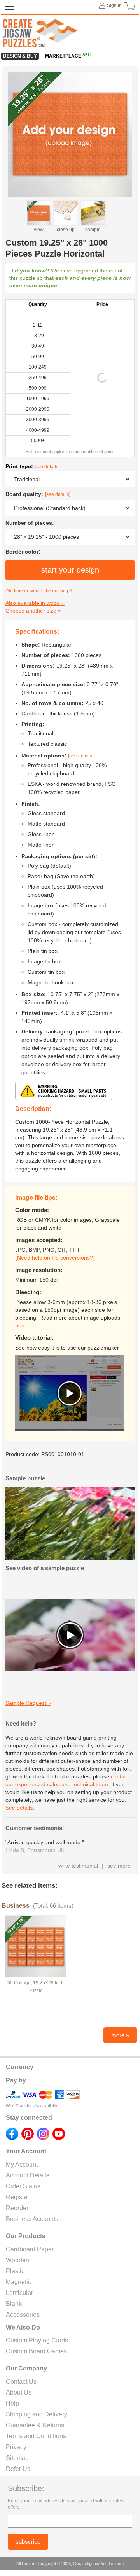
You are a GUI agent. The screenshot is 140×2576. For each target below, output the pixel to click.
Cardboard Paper (30, 2249)
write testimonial (78, 1866)
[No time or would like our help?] (39, 591)
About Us (19, 2392)
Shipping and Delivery (37, 2414)
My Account (22, 2164)
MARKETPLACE (69, 56)
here (21, 1325)
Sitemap (17, 2458)
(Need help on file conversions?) (55, 1258)
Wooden (17, 2260)
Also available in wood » (35, 603)
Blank (14, 2304)
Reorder (17, 2208)
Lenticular (19, 2293)
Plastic (15, 2271)
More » (120, 2035)
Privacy (16, 2447)
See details (19, 1808)
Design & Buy (20, 56)
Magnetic (18, 2282)
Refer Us (18, 2469)
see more (119, 1866)
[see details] (47, 467)
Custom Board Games (36, 2351)
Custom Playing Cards (37, 2340)
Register (17, 2197)
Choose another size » (33, 611)
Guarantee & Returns (35, 2425)
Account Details (28, 2175)
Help (12, 2403)
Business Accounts (32, 2219)
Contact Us (21, 2382)
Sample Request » (28, 1703)
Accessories (23, 2315)
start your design (70, 570)
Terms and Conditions (36, 2436)
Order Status (23, 2186)
